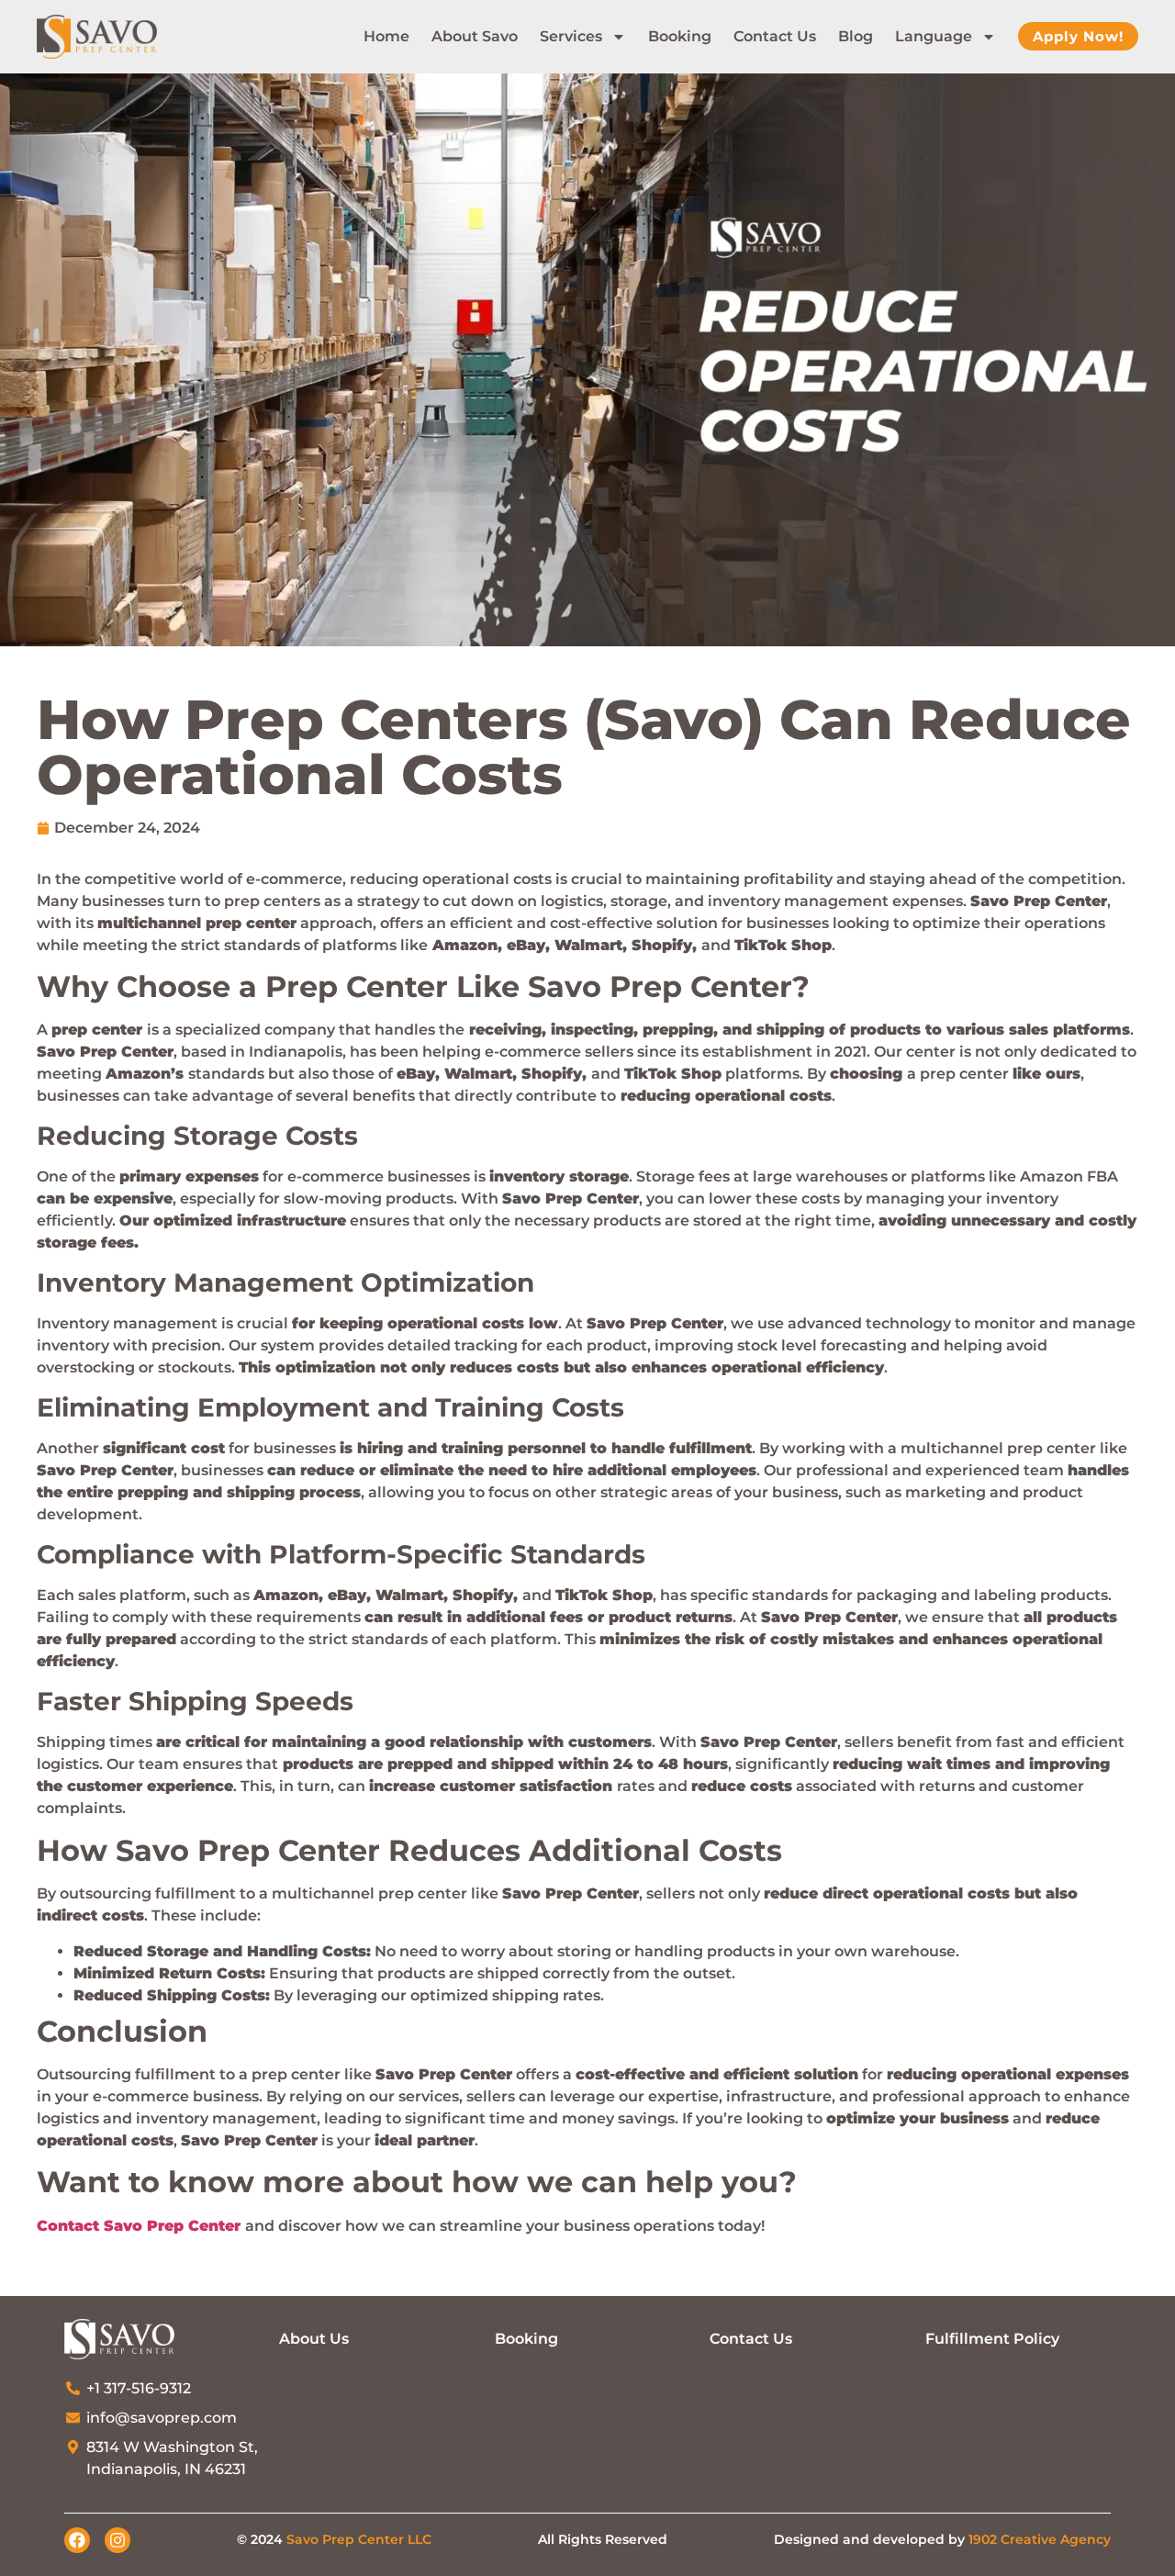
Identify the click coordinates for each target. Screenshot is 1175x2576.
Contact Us (775, 36)
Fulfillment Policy (992, 2339)
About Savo (475, 36)
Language (934, 36)
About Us (314, 2339)
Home (386, 36)
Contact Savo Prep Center (139, 2226)
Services (571, 36)
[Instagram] (117, 2540)
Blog (856, 36)
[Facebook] (77, 2540)
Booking (680, 36)
